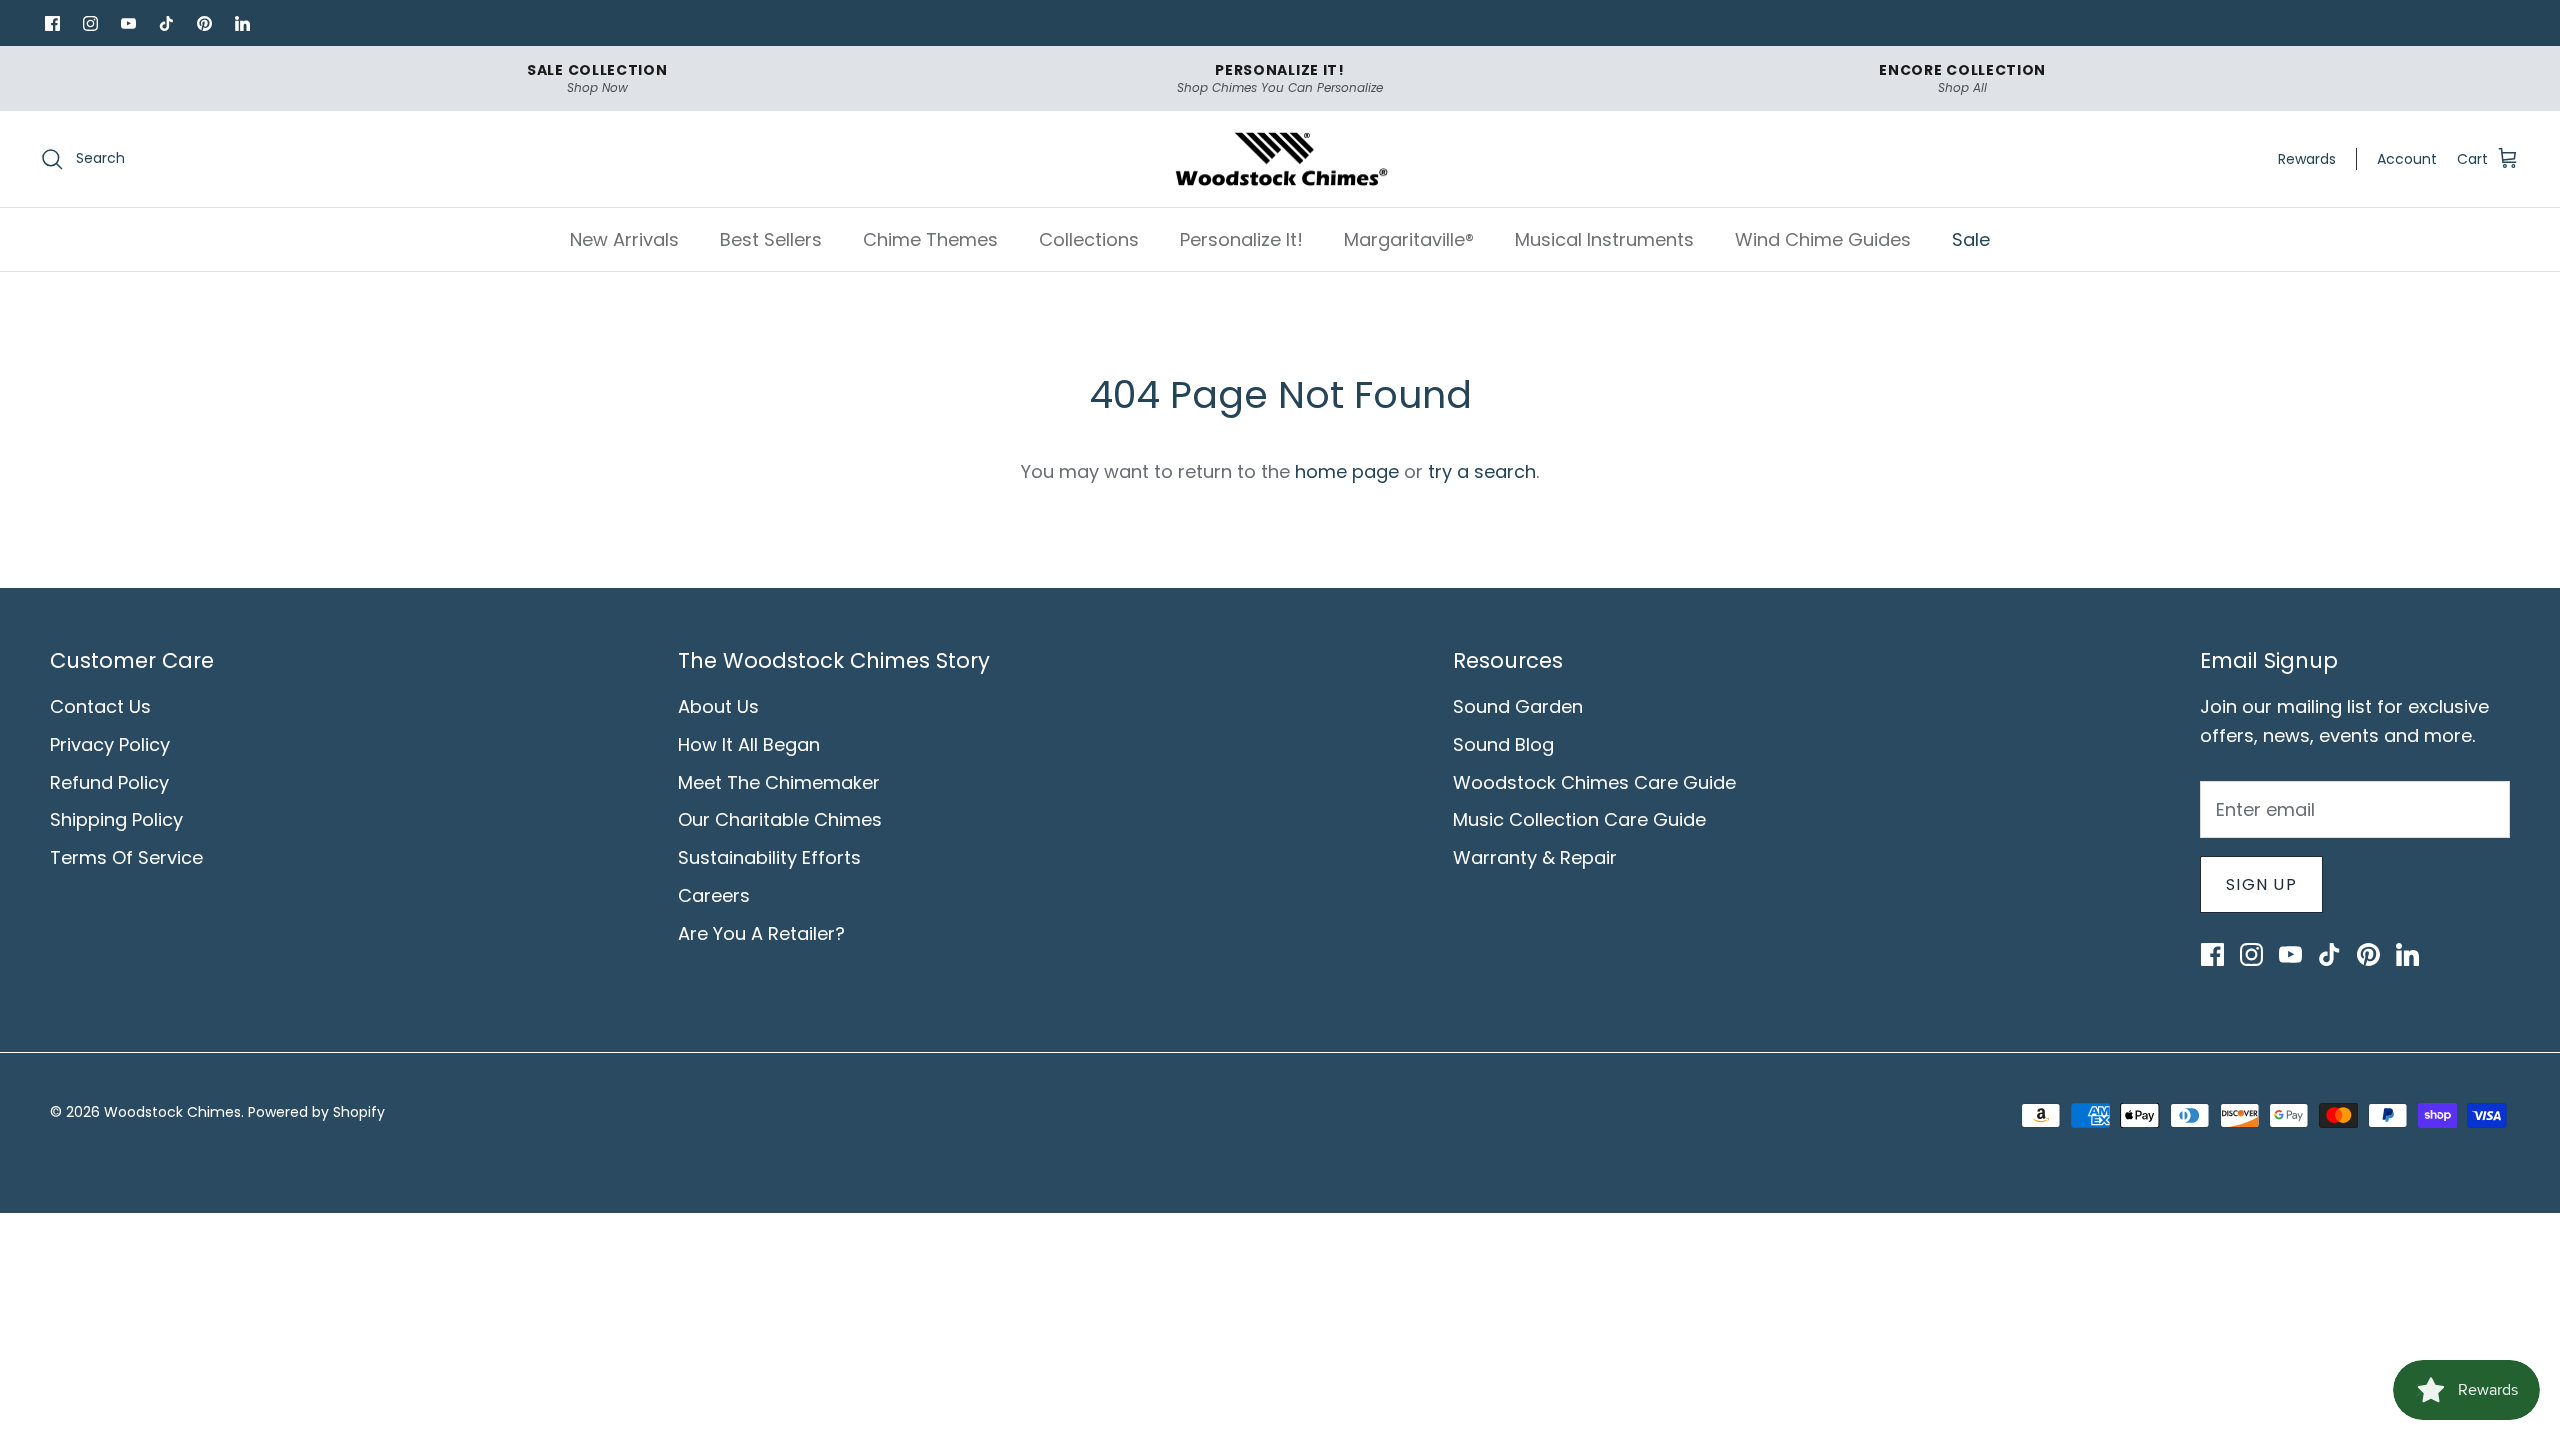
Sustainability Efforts (769, 857)
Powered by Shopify (316, 1112)
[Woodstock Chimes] (1280, 159)
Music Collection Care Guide (1579, 819)
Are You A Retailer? (761, 933)
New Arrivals (624, 239)
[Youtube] (128, 23)
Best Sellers (771, 239)
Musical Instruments (1604, 239)
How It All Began (749, 744)
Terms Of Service (126, 857)
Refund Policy (109, 782)
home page (1347, 471)
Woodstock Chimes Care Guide (1594, 782)
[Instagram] (90, 23)
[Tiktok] (166, 23)
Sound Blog (1503, 744)
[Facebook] (52, 23)
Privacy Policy (110, 744)
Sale (1971, 239)
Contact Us (100, 706)
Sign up (2261, 884)
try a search (1482, 471)
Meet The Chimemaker (779, 782)
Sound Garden (1518, 706)
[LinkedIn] (242, 23)
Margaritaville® (1409, 239)
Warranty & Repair (1535, 857)
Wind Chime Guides (1823, 239)
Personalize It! (1241, 239)
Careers (714, 895)
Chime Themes (930, 239)
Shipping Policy (116, 819)
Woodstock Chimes (172, 1112)
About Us (718, 706)
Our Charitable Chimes (780, 819)
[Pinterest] (204, 23)
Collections (1089, 239)
